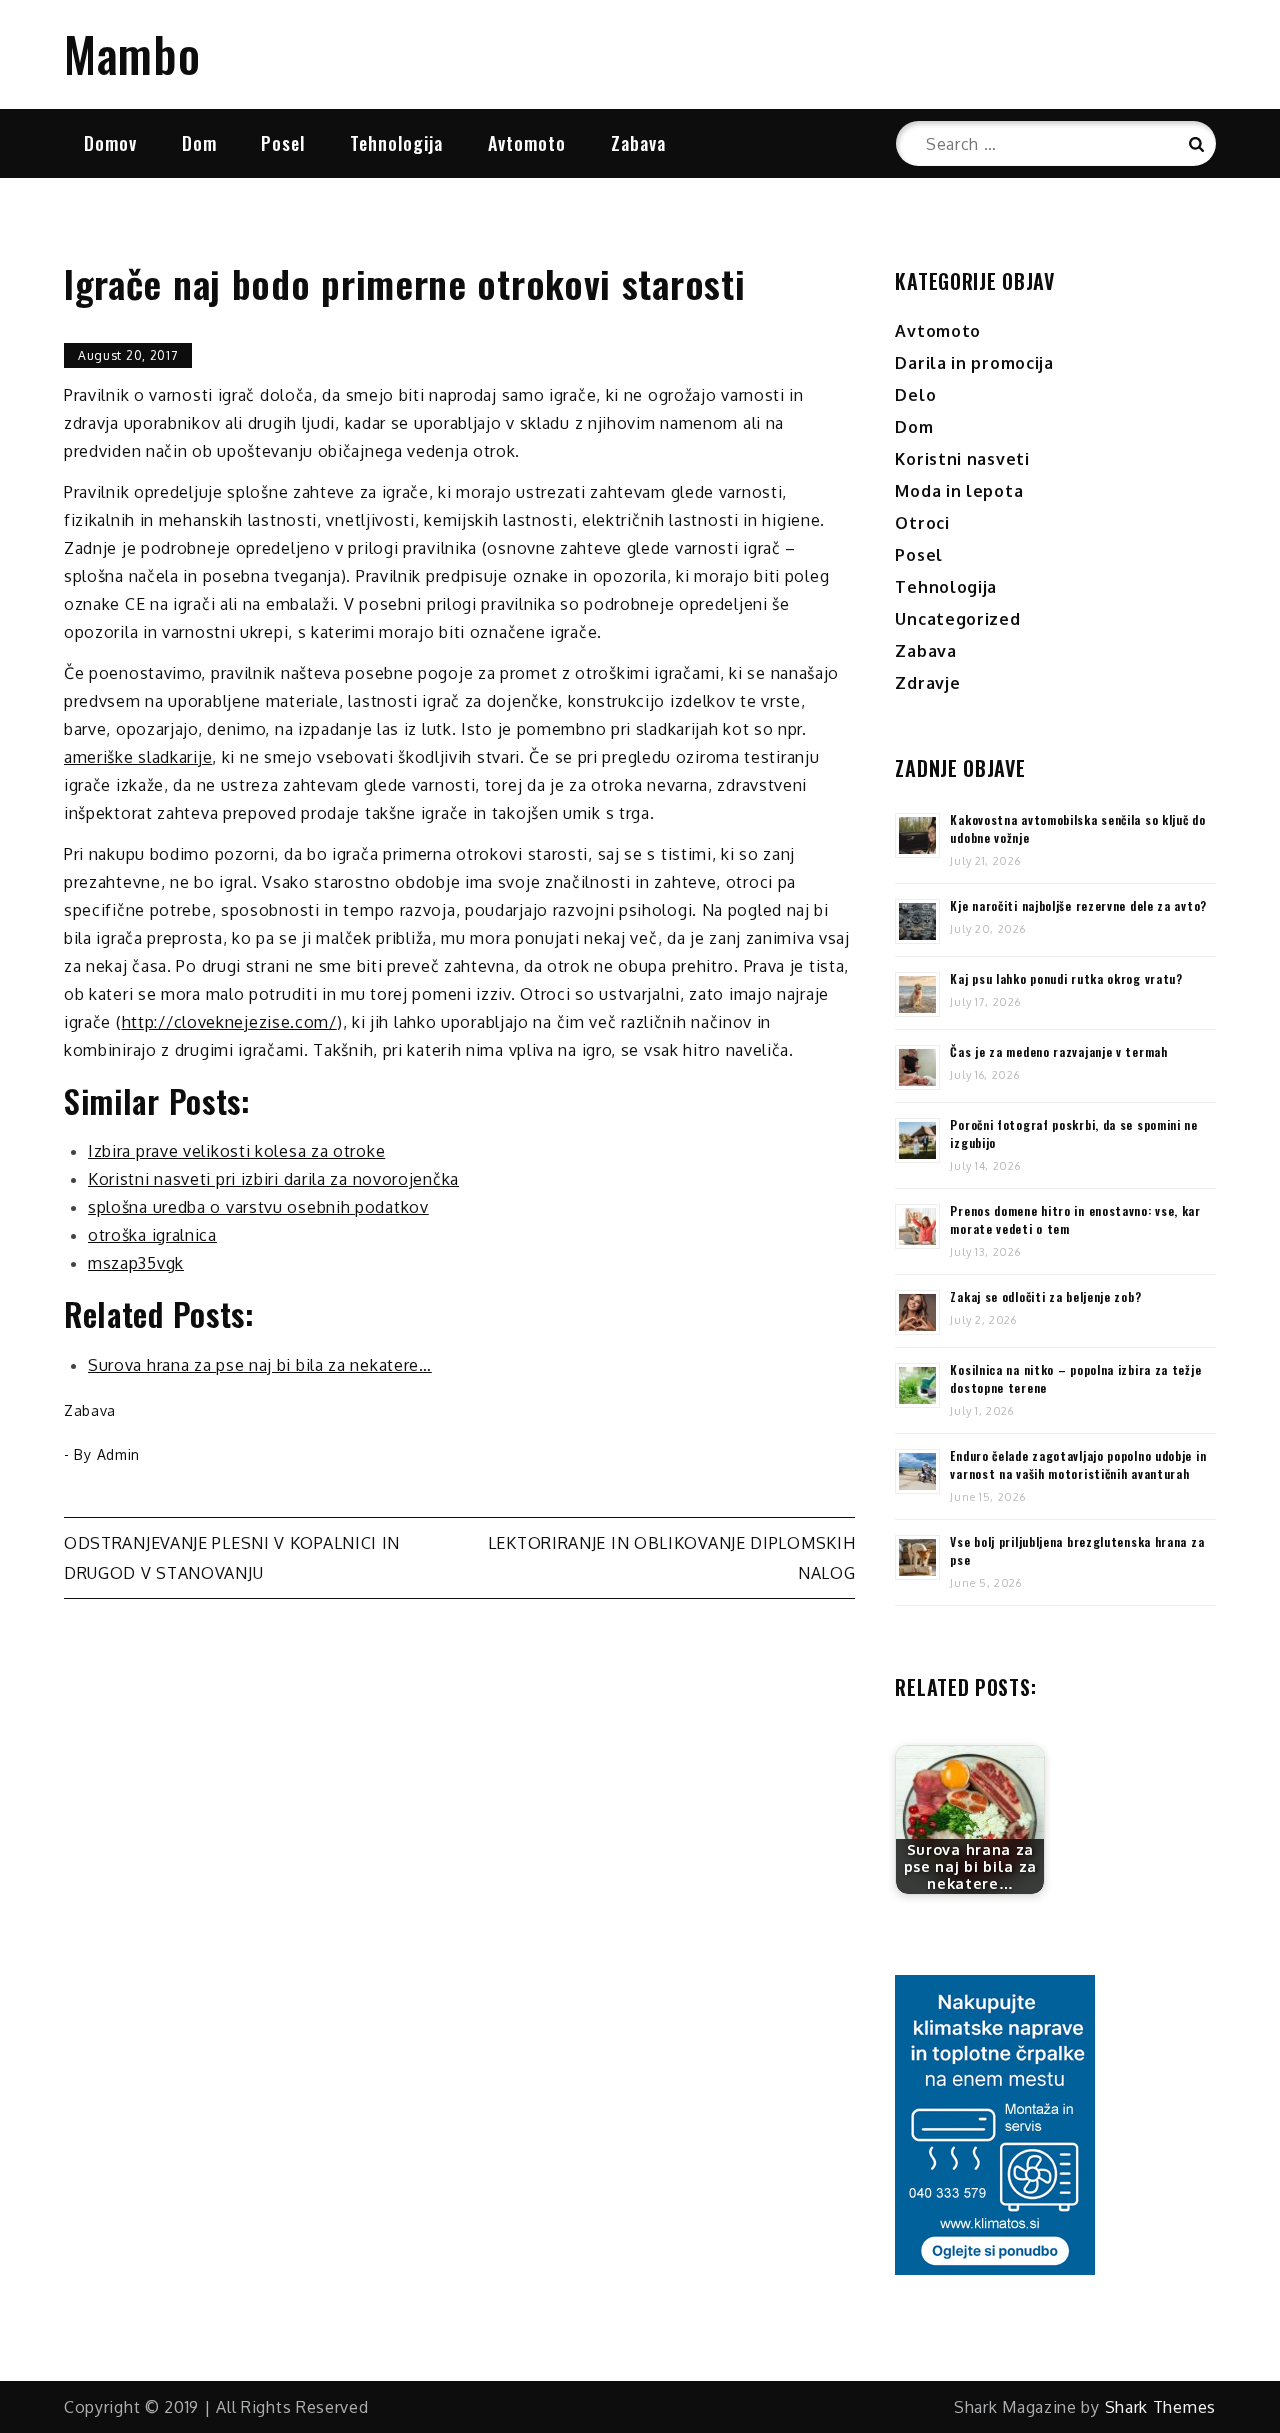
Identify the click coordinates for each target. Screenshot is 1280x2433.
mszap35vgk (136, 1263)
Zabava (638, 143)
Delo (915, 395)
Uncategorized (957, 619)
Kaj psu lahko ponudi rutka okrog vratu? (1066, 978)
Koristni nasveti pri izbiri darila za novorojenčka (273, 1179)
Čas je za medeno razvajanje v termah (1058, 1051)
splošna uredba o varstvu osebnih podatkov (258, 1207)
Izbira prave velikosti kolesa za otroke (236, 1151)
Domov (110, 143)
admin (119, 1454)
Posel (283, 143)
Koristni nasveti (962, 459)
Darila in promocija (974, 363)
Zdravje (927, 683)
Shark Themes (1160, 2407)
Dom (199, 143)
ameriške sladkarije (138, 757)
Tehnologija (396, 143)
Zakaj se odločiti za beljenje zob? (1045, 1296)
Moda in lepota (959, 491)
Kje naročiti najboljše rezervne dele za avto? (1078, 905)
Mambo (132, 53)
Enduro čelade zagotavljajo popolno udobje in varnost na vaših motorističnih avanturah (1078, 1464)
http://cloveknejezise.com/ (229, 1022)
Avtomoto (527, 143)
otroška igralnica (152, 1235)
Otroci (922, 523)
